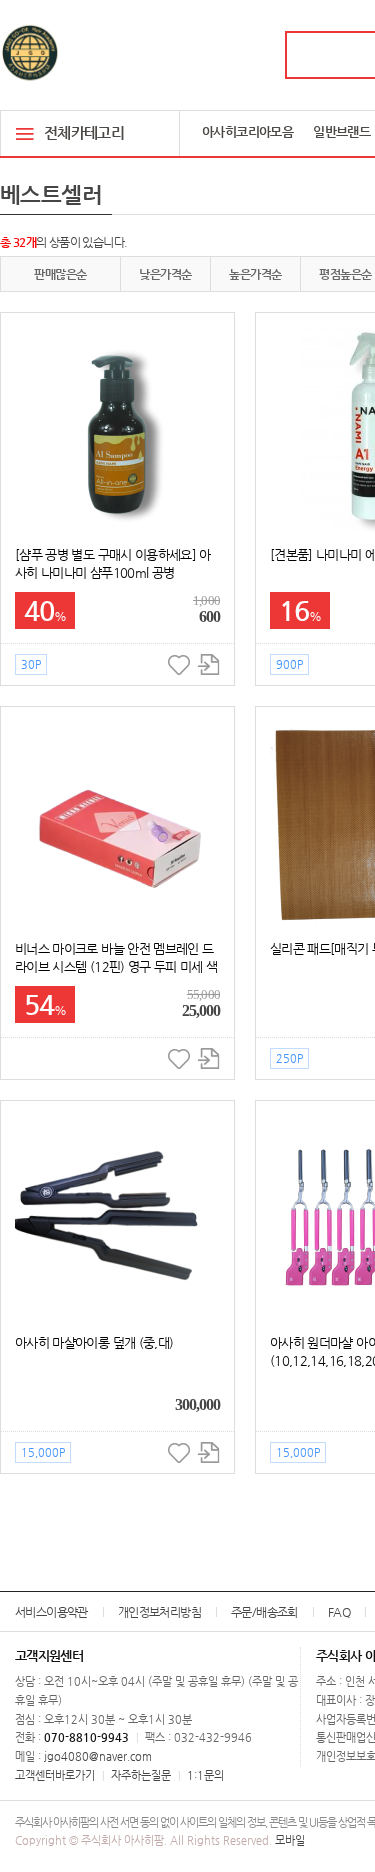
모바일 (290, 1840)
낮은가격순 (165, 274)
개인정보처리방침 (159, 1612)
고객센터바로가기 (55, 1775)
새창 (208, 664)
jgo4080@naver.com (98, 1756)
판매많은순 (60, 274)
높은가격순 (255, 274)
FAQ (339, 1612)
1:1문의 (205, 1775)
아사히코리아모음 (247, 131)
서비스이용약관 (51, 1612)
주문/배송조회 (264, 1612)
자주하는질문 (141, 1775)
